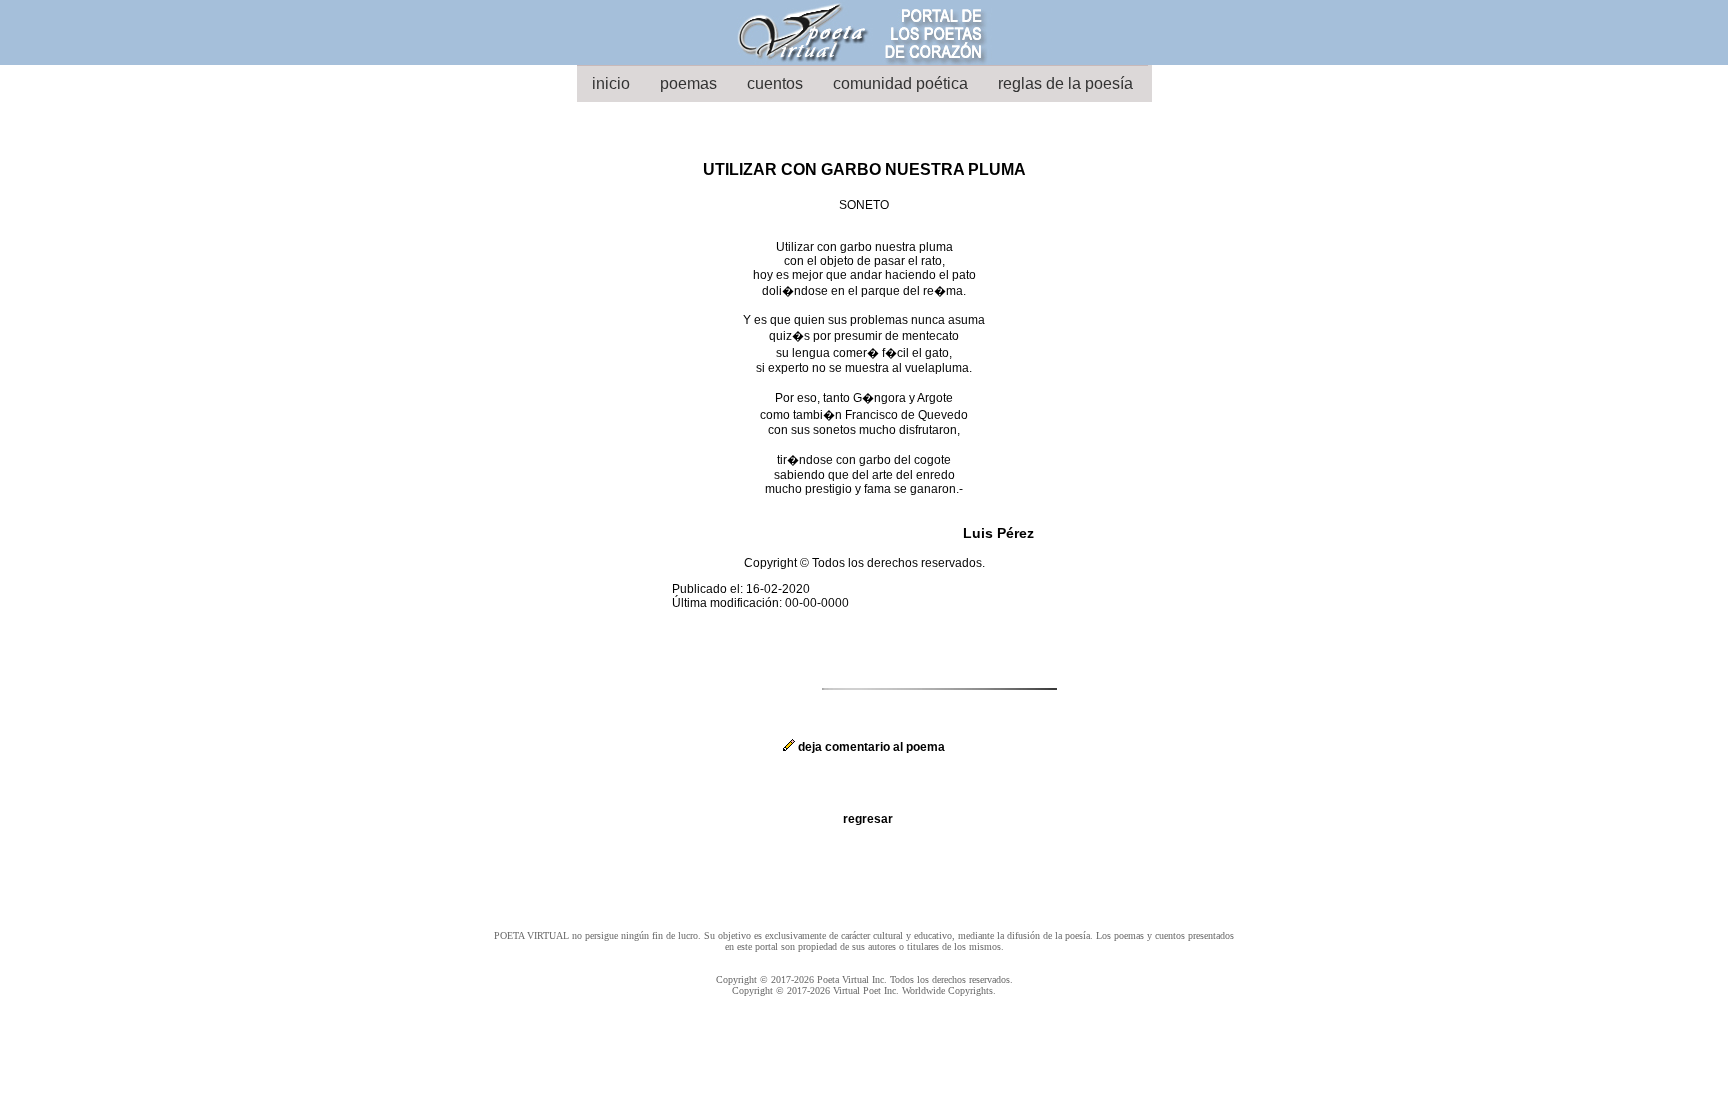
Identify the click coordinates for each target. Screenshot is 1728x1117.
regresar (868, 819)
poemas (688, 83)
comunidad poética (900, 83)
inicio (611, 83)
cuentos (775, 83)
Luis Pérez (998, 533)
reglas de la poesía (1065, 83)
